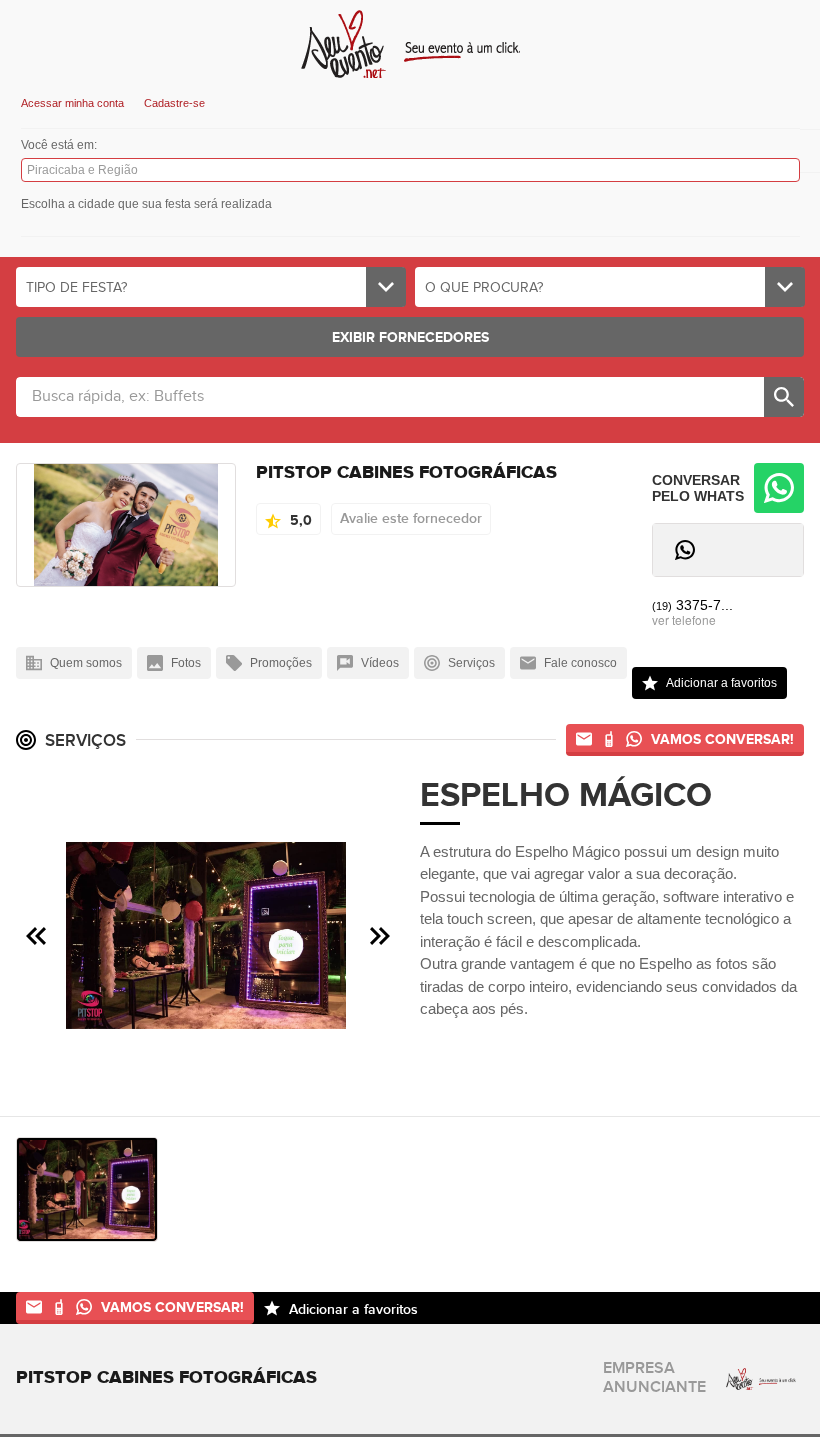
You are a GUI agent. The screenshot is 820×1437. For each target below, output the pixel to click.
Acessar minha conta (72, 103)
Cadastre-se (174, 103)
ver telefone (684, 620)
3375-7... (692, 605)
